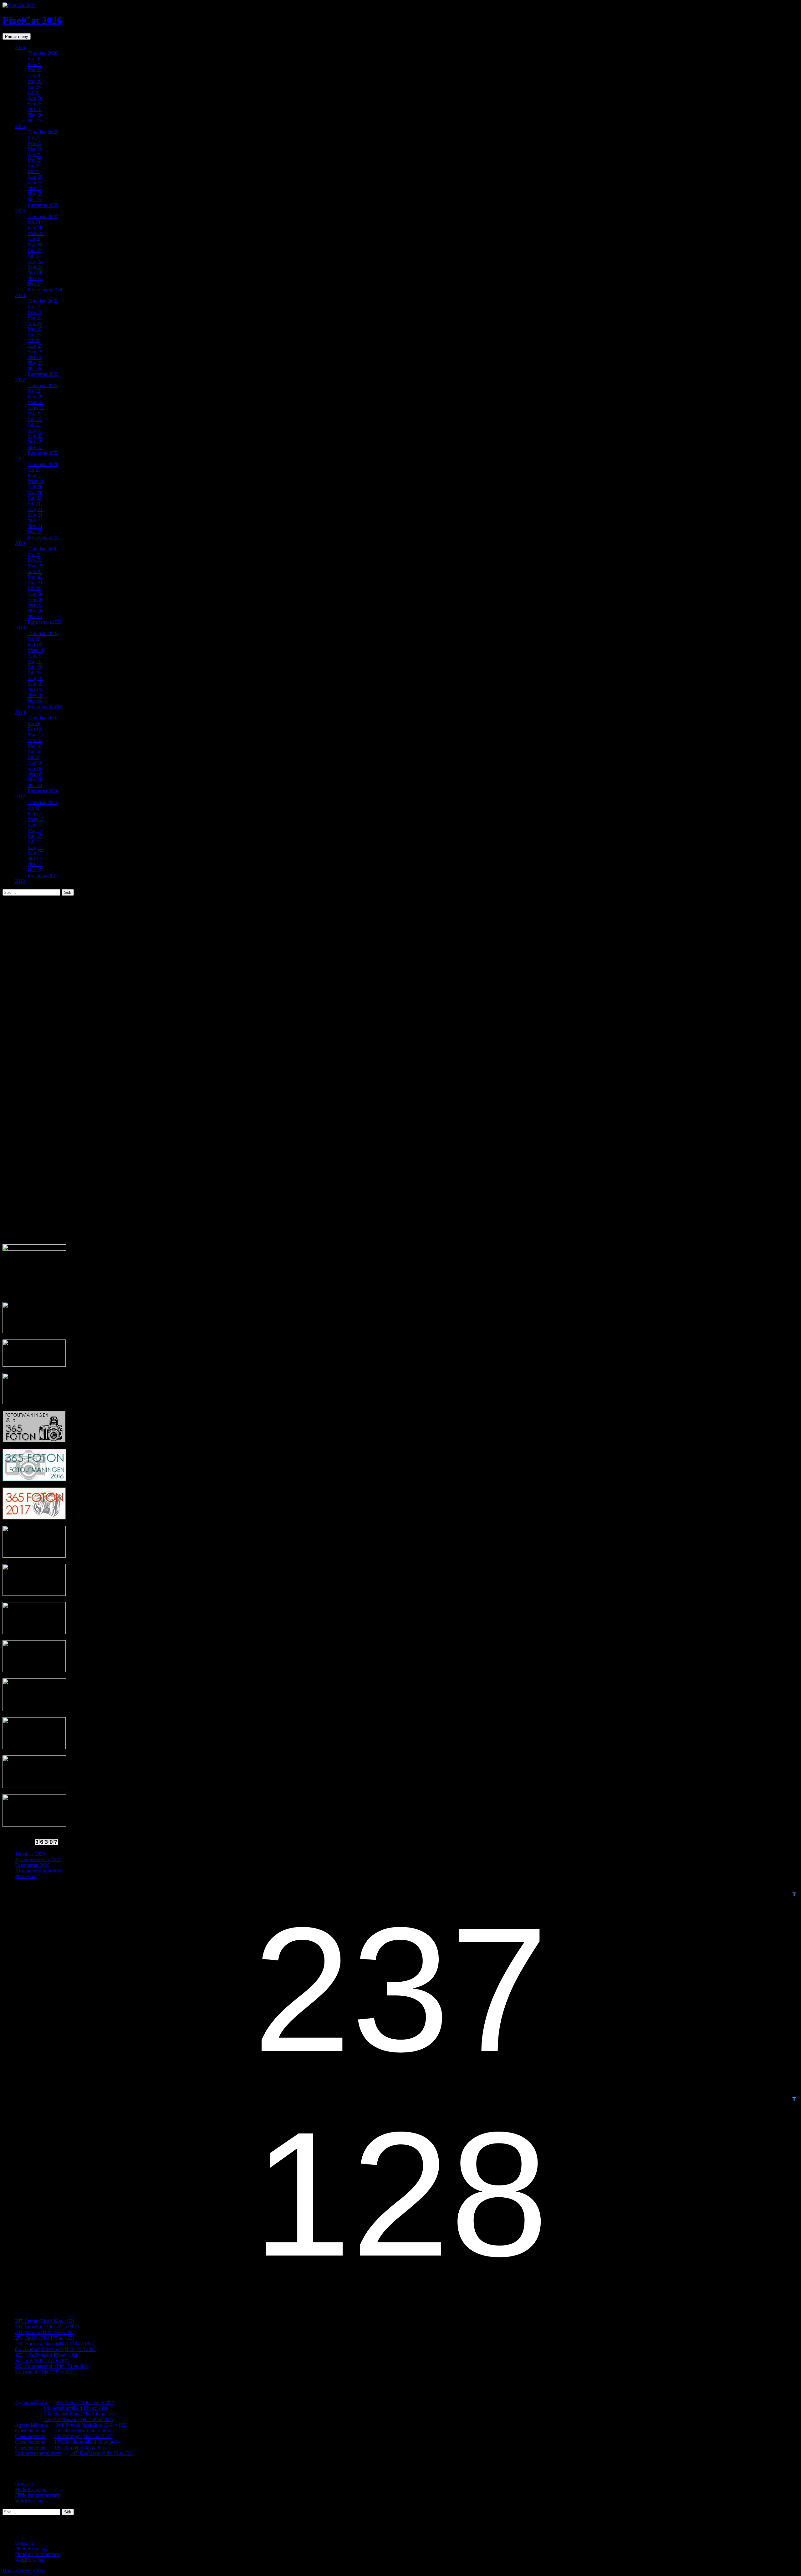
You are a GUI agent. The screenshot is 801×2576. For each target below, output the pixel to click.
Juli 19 (34, 673)
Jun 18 (34, 752)
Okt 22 (34, 442)
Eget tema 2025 (43, 205)
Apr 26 (35, 76)
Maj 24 (35, 245)
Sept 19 (35, 684)
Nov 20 (35, 611)
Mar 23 (35, 318)
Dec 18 (35, 785)
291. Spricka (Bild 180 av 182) (46, 2332)
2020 (20, 543)
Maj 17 (35, 830)
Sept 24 (35, 267)
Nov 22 (35, 447)
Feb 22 (34, 397)
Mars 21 (36, 481)
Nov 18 (35, 780)
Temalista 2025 (43, 132)
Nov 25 (35, 194)
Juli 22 (34, 425)
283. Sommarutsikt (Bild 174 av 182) (52, 2366)
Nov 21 (35, 526)
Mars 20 (36, 566)
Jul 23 (33, 340)
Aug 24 (35, 261)
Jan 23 (34, 307)
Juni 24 (35, 250)
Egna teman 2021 (45, 538)
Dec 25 (35, 200)
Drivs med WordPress (24, 2571)
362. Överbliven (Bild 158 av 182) (78, 2419)
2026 (20, 47)
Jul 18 (33, 757)
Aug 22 (35, 430)
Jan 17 (34, 808)
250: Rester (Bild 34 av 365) (82, 2431)
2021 (20, 459)
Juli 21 (34, 504)
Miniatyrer (25, 1876)
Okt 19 (34, 690)
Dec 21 (35, 532)
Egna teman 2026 (32, 1865)
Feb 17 (34, 814)
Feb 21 (34, 476)
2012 (20, 881)
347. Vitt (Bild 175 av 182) (42, 2361)
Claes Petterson (30, 2431)
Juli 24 (34, 256)
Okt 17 (34, 859)
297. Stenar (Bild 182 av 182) (44, 2321)
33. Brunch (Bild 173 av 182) (44, 2372)
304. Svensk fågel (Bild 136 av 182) (80, 2414)
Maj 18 (35, 746)
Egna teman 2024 (45, 290)
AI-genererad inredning (38, 1871)
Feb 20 (34, 560)
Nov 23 (35, 363)
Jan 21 (34, 470)
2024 (20, 211)
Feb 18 (34, 729)
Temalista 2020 (43, 549)
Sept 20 (35, 599)
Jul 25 (33, 171)
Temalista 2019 (43, 633)
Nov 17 (35, 864)
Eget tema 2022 (43, 453)
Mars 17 (36, 819)
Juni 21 (35, 498)
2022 (20, 380)
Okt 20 (34, 605)
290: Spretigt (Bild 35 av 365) (84, 2436)
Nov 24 (35, 278)
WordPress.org (30, 2501)
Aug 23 (35, 346)
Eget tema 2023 (43, 374)
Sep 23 (34, 352)
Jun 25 (34, 166)
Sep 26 (34, 104)
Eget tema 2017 (43, 876)
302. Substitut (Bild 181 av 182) (47, 2327)
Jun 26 (34, 87)
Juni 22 (35, 419)
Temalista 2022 (43, 385)
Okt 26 (34, 109)
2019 (20, 628)
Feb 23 (34, 312)
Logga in (24, 2484)
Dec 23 (35, 369)
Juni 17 (35, 836)
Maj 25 (35, 160)
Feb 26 (34, 64)
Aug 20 (35, 594)
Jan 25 (34, 138)
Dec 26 (35, 121)
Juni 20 (35, 583)
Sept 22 (35, 436)
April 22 (36, 408)
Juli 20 (34, 588)
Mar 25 (35, 149)
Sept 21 (35, 515)
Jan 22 (34, 391)
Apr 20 (35, 571)
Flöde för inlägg (31, 2489)
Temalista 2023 (43, 301)
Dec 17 (35, 870)
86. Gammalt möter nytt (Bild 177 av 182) (57, 2349)
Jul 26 (33, 92)
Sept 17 (35, 853)
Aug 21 (35, 509)
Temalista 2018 (43, 718)
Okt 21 (34, 521)
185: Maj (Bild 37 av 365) (80, 2448)
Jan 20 (34, 554)
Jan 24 (34, 222)
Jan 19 (34, 639)
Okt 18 (34, 774)
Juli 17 (34, 842)
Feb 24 (34, 228)
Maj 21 (35, 492)
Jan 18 (34, 723)
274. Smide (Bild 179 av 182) (44, 2338)
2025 (20, 126)
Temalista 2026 (43, 53)
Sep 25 (34, 183)
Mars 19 (36, 650)
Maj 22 (35, 414)
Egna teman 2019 (45, 707)
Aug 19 (35, 678)
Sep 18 (34, 768)
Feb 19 (34, 645)
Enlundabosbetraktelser (38, 2453)
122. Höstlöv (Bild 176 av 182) (46, 2355)
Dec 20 (35, 616)
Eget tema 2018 (43, 791)
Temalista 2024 (43, 216)
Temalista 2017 (43, 802)
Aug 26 (35, 98)
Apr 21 (35, 487)
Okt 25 (34, 188)
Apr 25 (35, 154)
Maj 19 (35, 661)
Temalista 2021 (43, 464)
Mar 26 (35, 70)
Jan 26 (34, 59)
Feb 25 (34, 143)
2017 (20, 797)
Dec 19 (35, 701)
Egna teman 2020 (45, 622)
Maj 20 (35, 577)
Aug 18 (35, 763)
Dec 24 (35, 284)
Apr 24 (35, 239)
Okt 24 (34, 273)
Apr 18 (35, 740)
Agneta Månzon (31, 2402)
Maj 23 (35, 329)
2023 (20, 295)
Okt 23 (34, 357)
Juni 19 (35, 667)
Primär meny (17, 36)
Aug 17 (35, 847)
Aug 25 (35, 177)
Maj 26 (35, 81)
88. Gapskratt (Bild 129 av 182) (76, 2408)
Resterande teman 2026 (38, 1859)
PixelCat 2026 (32, 20)
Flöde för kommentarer (38, 2495)
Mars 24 (36, 233)
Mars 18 (36, 735)
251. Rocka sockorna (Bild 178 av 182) (54, 2344)
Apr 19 (35, 656)
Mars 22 (36, 402)
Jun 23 (34, 335)
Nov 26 (35, 115)
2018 (20, 712)
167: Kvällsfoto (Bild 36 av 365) (86, 2442)
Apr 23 (35, 323)
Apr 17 (35, 825)
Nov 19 (35, 695)
